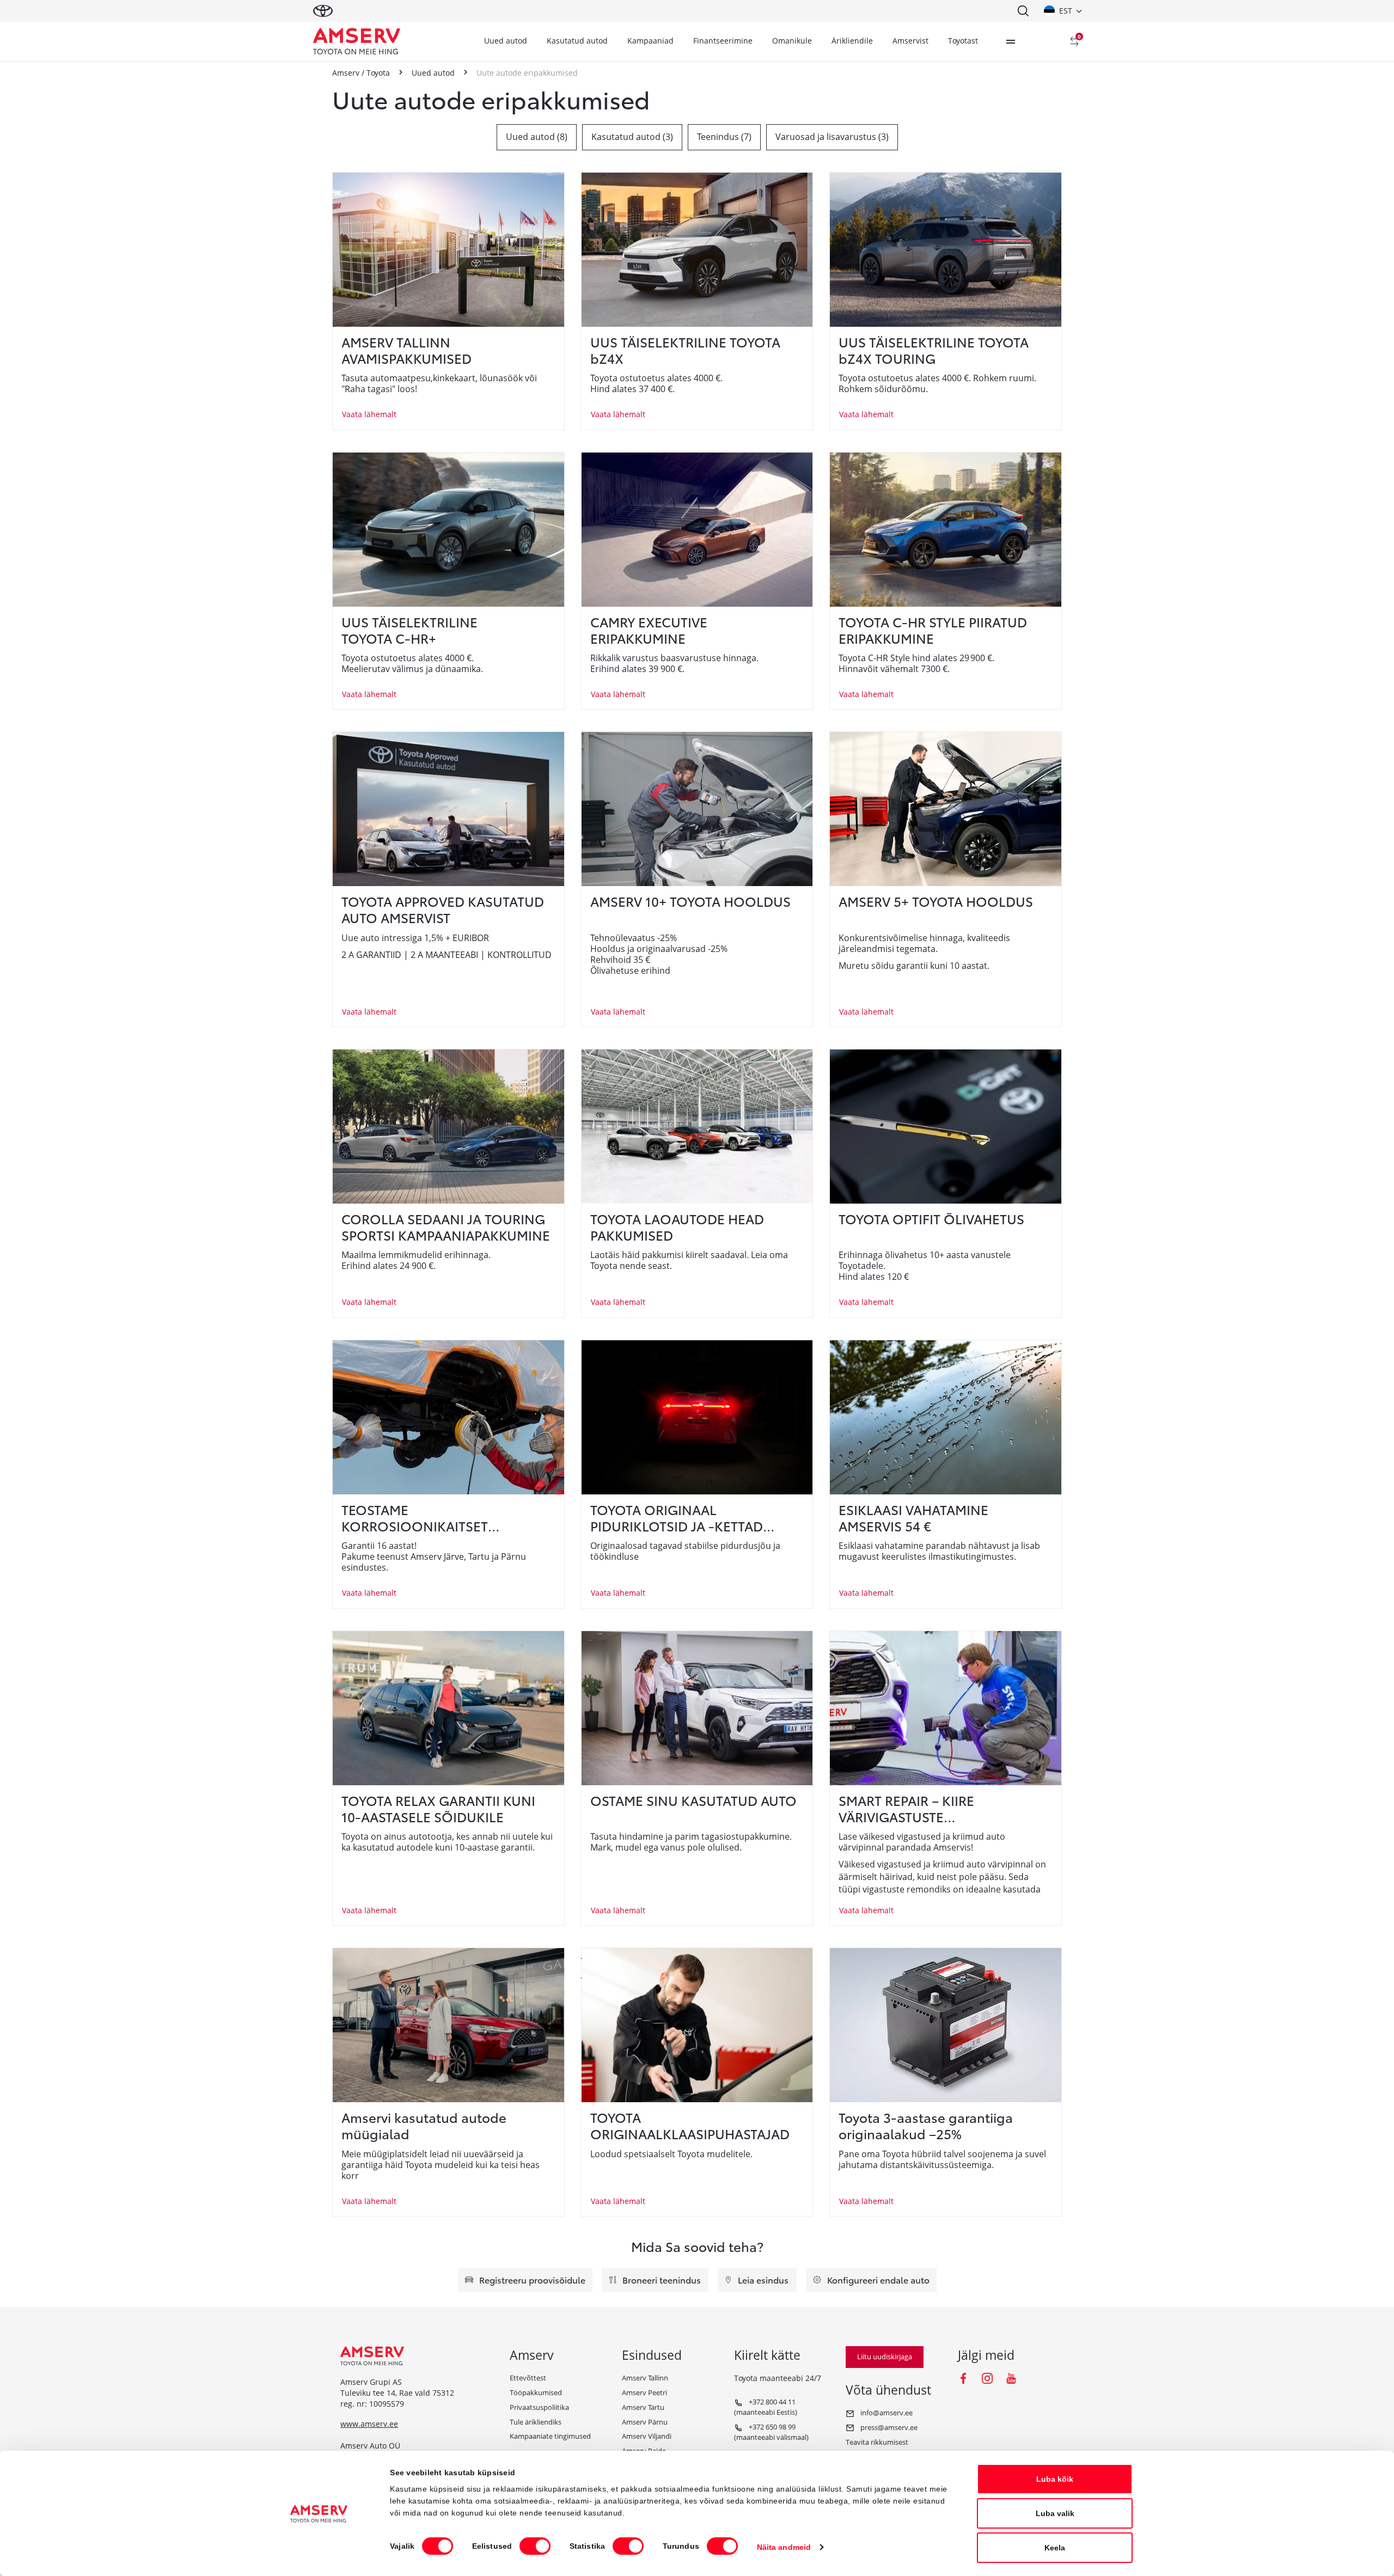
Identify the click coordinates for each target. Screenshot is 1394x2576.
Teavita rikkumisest (877, 2442)
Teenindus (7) (724, 137)
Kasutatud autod (577, 41)
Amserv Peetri (644, 2392)
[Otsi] (1023, 11)
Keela (1055, 2548)
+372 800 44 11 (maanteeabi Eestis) (766, 2407)
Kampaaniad (650, 41)
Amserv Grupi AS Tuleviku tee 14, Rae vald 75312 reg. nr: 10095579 (397, 2393)
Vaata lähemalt (369, 414)
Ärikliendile (852, 41)
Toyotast (963, 41)
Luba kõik (1055, 2479)
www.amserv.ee (369, 2424)
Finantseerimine (723, 41)
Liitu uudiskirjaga (885, 2357)
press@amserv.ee (888, 2427)
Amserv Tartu (643, 2407)
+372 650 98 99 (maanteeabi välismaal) (771, 2432)
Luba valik (1055, 2513)
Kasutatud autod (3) (632, 137)
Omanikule (792, 41)
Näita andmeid (784, 2547)
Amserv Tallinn (645, 2378)
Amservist (910, 41)
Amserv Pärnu (645, 2422)
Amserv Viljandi (647, 2436)
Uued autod (506, 41)
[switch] (535, 2546)
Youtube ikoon (1011, 2378)
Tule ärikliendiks (536, 2422)
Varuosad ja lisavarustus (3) (832, 137)
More (1011, 41)
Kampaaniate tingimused (550, 2436)
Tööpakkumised (536, 2392)
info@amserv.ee (886, 2413)
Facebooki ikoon (963, 2378)
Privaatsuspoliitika (539, 2407)
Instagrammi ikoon (987, 2378)
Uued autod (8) (537, 137)
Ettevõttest (528, 2378)
